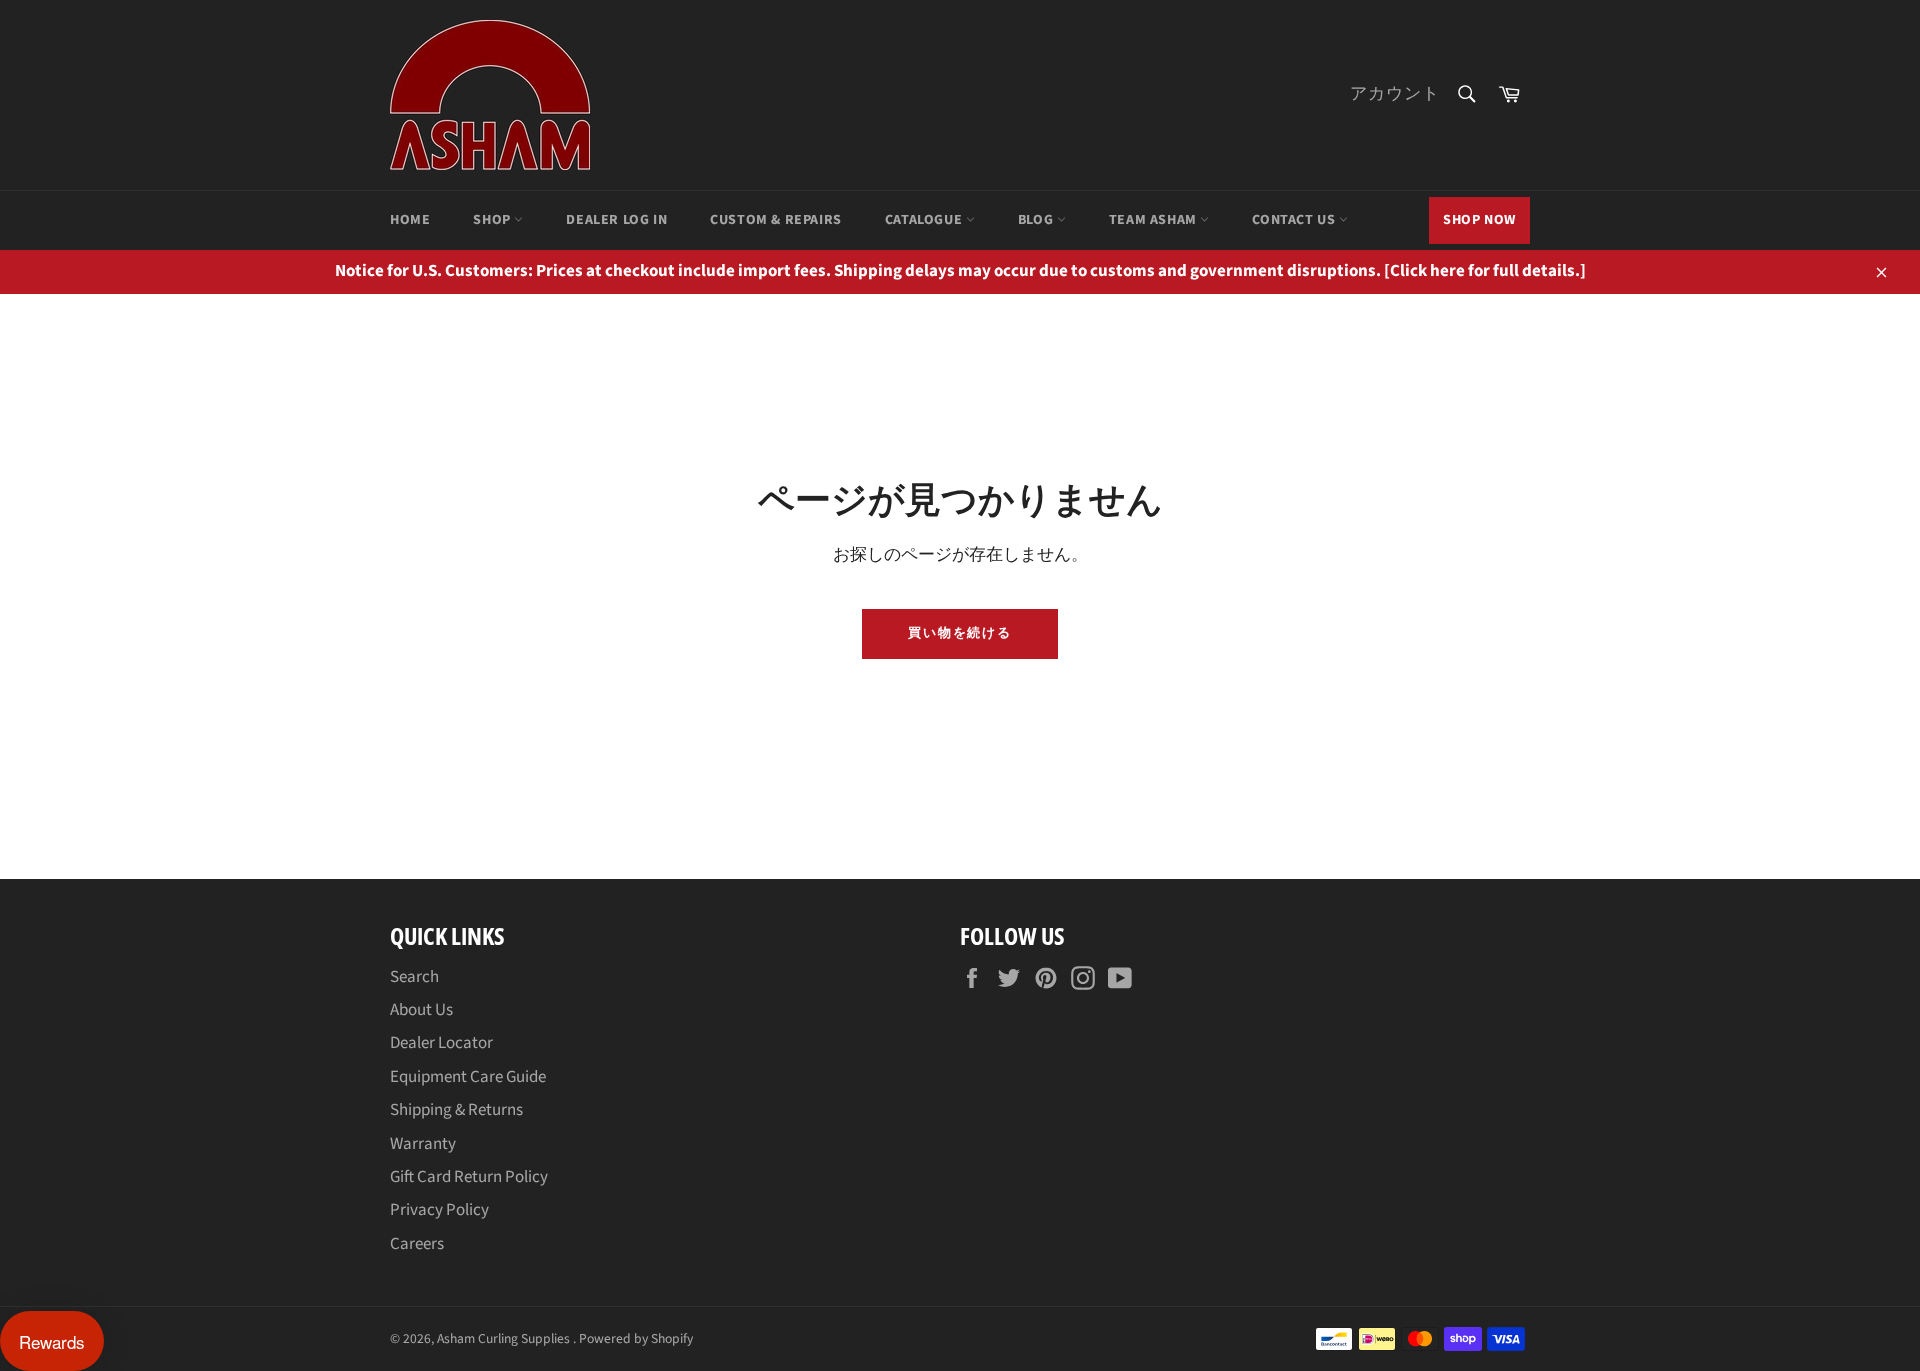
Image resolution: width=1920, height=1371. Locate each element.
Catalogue (925, 220)
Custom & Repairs (776, 220)
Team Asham (1155, 220)
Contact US (1295, 220)
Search (414, 977)
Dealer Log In (616, 220)
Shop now (1479, 220)
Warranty (423, 1144)
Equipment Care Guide (468, 1077)
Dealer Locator (441, 1043)
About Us (421, 1010)
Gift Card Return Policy (469, 1177)
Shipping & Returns (456, 1110)
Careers (417, 1244)
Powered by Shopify (636, 1338)
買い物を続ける (960, 633)
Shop (493, 220)
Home (410, 220)
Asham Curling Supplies (505, 1338)
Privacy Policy (439, 1210)
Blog (1037, 220)
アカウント (1395, 94)
